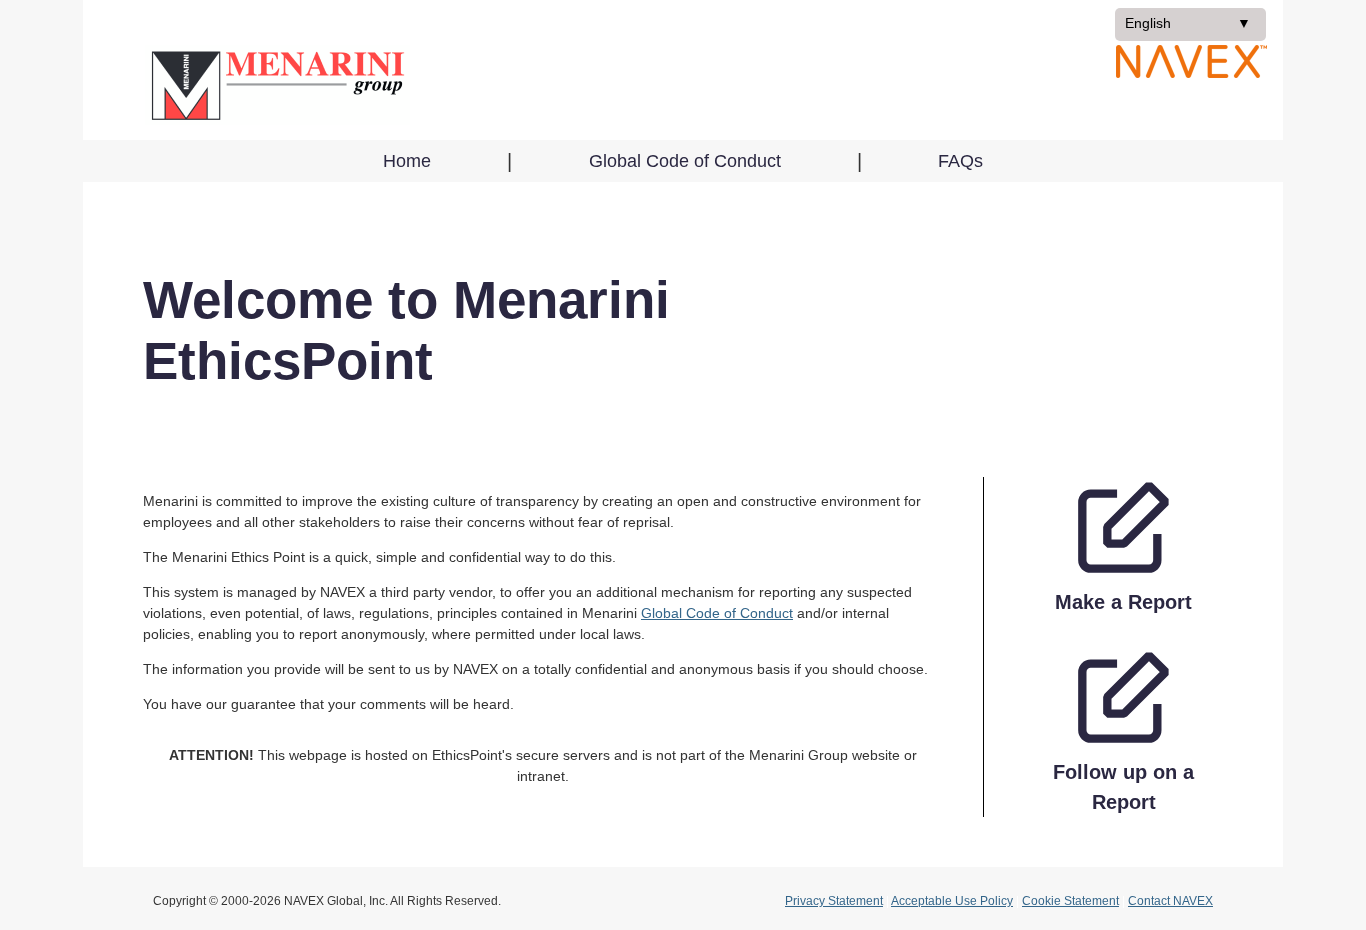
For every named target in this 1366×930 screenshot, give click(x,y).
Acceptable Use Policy (952, 901)
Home (407, 161)
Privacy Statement (834, 901)
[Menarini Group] (277, 85)
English (1177, 27)
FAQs (960, 161)
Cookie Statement (1070, 901)
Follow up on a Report (1123, 787)
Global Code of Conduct (685, 161)
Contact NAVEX (1170, 901)
